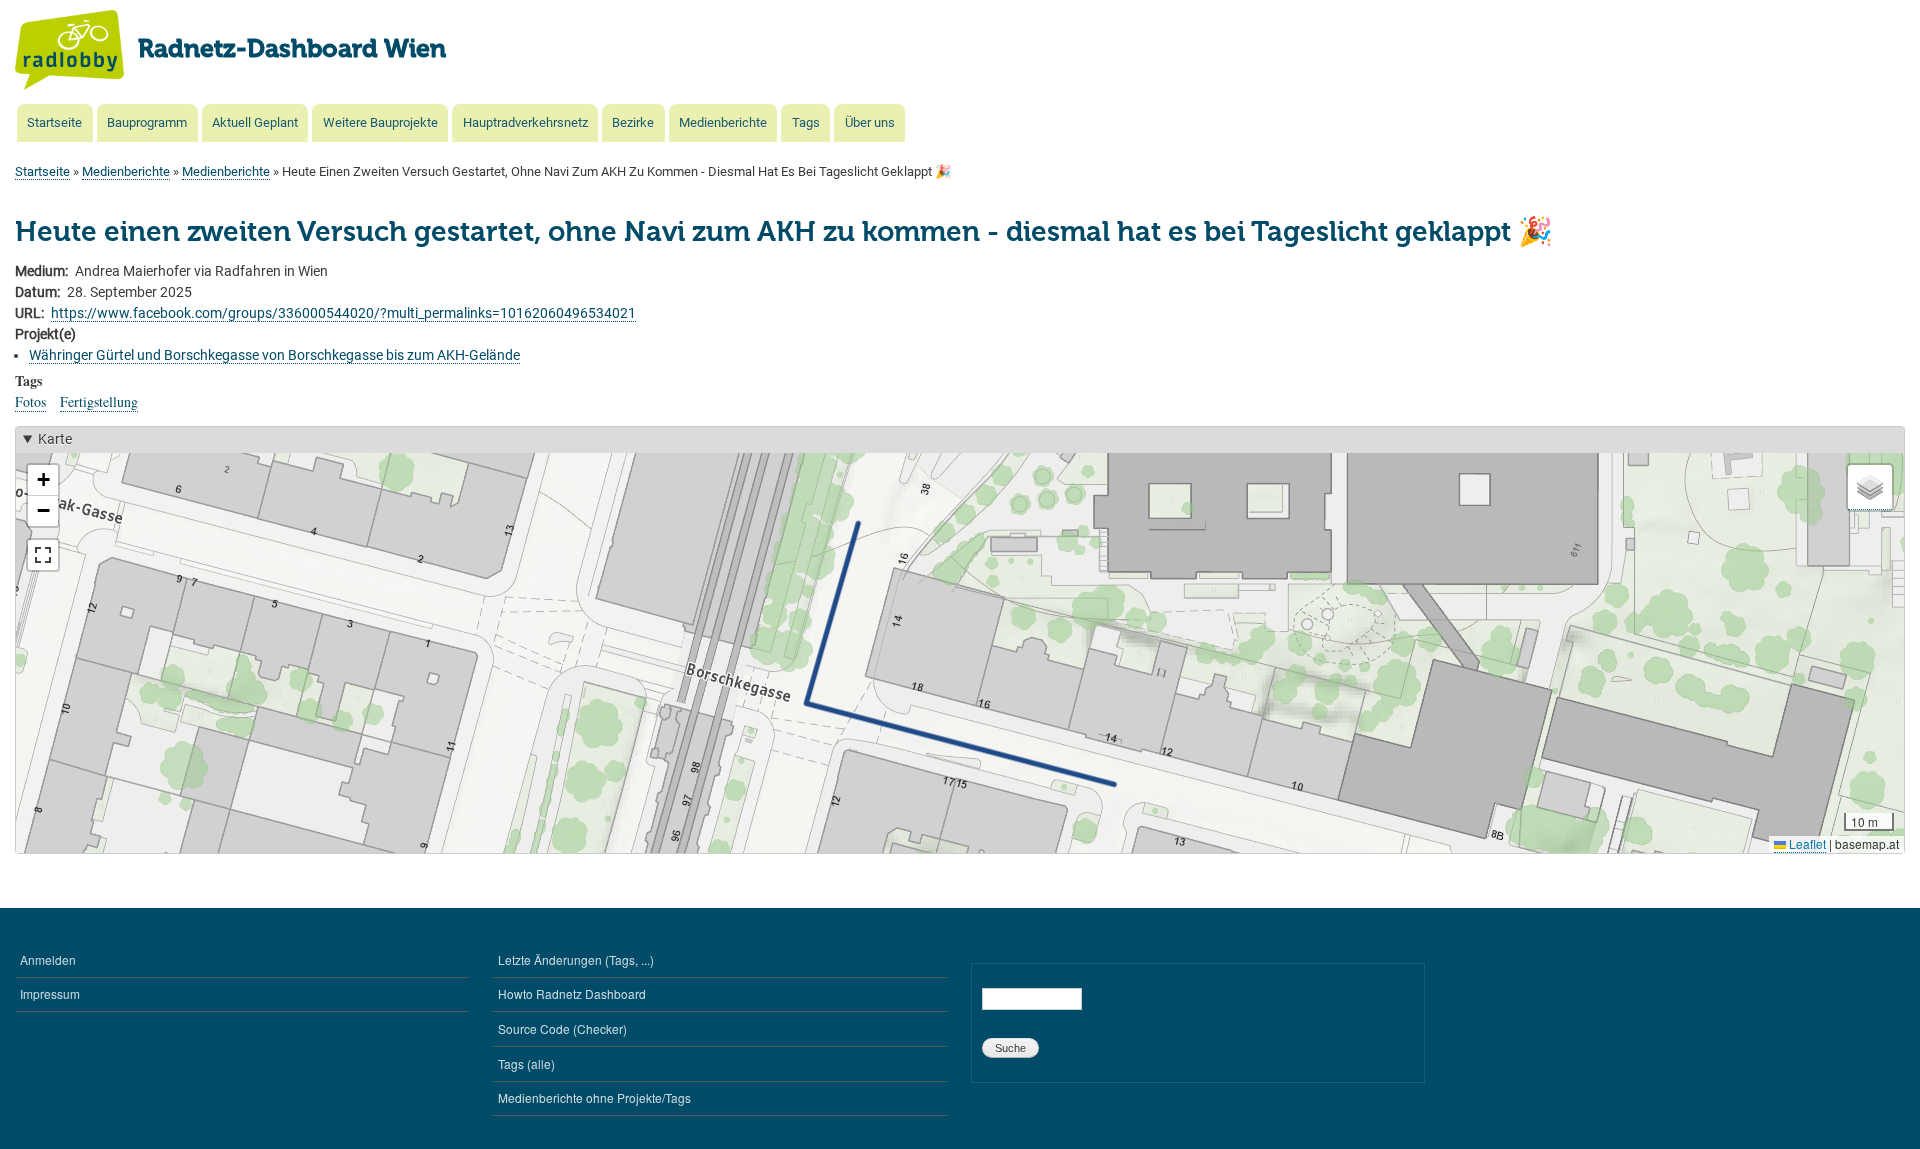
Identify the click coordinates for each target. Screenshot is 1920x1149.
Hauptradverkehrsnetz (525, 122)
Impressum (50, 993)
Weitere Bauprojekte (380, 122)
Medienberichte (723, 122)
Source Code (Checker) (562, 1028)
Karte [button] (55, 439)
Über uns (870, 122)
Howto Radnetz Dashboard (572, 993)
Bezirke (633, 122)
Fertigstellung (99, 401)
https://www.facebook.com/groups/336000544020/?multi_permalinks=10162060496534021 (343, 313)
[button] (43, 480)
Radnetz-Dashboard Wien (292, 50)
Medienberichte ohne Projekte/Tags (594, 1097)
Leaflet (1806, 843)
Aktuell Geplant (255, 122)
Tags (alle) (526, 1063)
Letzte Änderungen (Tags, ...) (576, 959)
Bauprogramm (147, 122)
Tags (806, 122)
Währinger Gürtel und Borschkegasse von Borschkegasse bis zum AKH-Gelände (274, 355)
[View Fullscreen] (43, 555)
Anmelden (48, 959)
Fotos (30, 401)
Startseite (54, 122)
